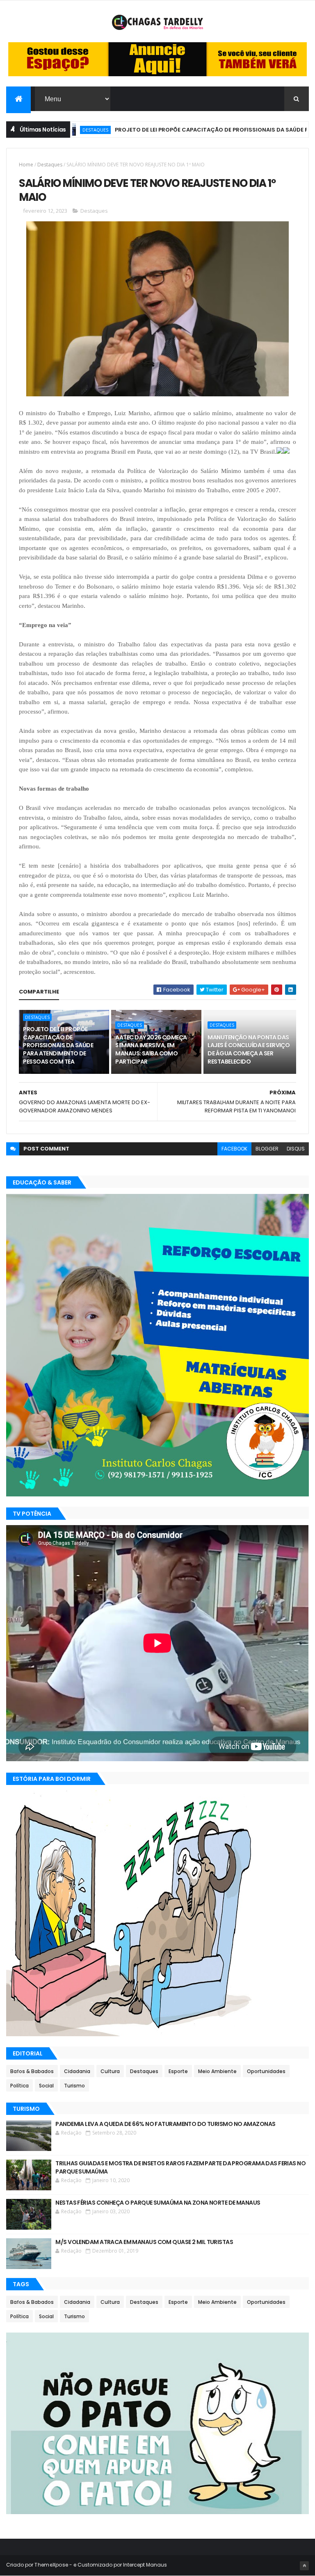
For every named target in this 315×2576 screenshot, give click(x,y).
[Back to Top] (304, 2566)
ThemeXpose (51, 2565)
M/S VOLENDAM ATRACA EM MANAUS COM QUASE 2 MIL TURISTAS (144, 2242)
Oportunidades (266, 2071)
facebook (234, 1149)
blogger (267, 1149)
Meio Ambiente (217, 2071)
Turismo (74, 2086)
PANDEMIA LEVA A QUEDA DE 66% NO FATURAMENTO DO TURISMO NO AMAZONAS (165, 2124)
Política (19, 2086)
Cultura (110, 2071)
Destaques (50, 165)
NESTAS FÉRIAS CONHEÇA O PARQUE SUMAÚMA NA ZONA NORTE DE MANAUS (158, 2203)
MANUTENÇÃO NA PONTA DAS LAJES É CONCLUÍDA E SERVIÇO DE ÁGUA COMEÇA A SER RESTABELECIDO (249, 1049)
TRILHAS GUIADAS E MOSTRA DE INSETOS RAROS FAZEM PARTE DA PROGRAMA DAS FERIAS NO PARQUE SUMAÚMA (180, 2167)
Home (26, 165)
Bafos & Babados (32, 2071)
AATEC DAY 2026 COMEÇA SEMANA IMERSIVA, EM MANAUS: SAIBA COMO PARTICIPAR (151, 1049)
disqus (296, 1149)
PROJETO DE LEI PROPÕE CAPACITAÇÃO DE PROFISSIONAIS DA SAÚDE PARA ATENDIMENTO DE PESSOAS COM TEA (58, 1045)
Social (46, 2086)
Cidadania (77, 2071)
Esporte (178, 2071)
